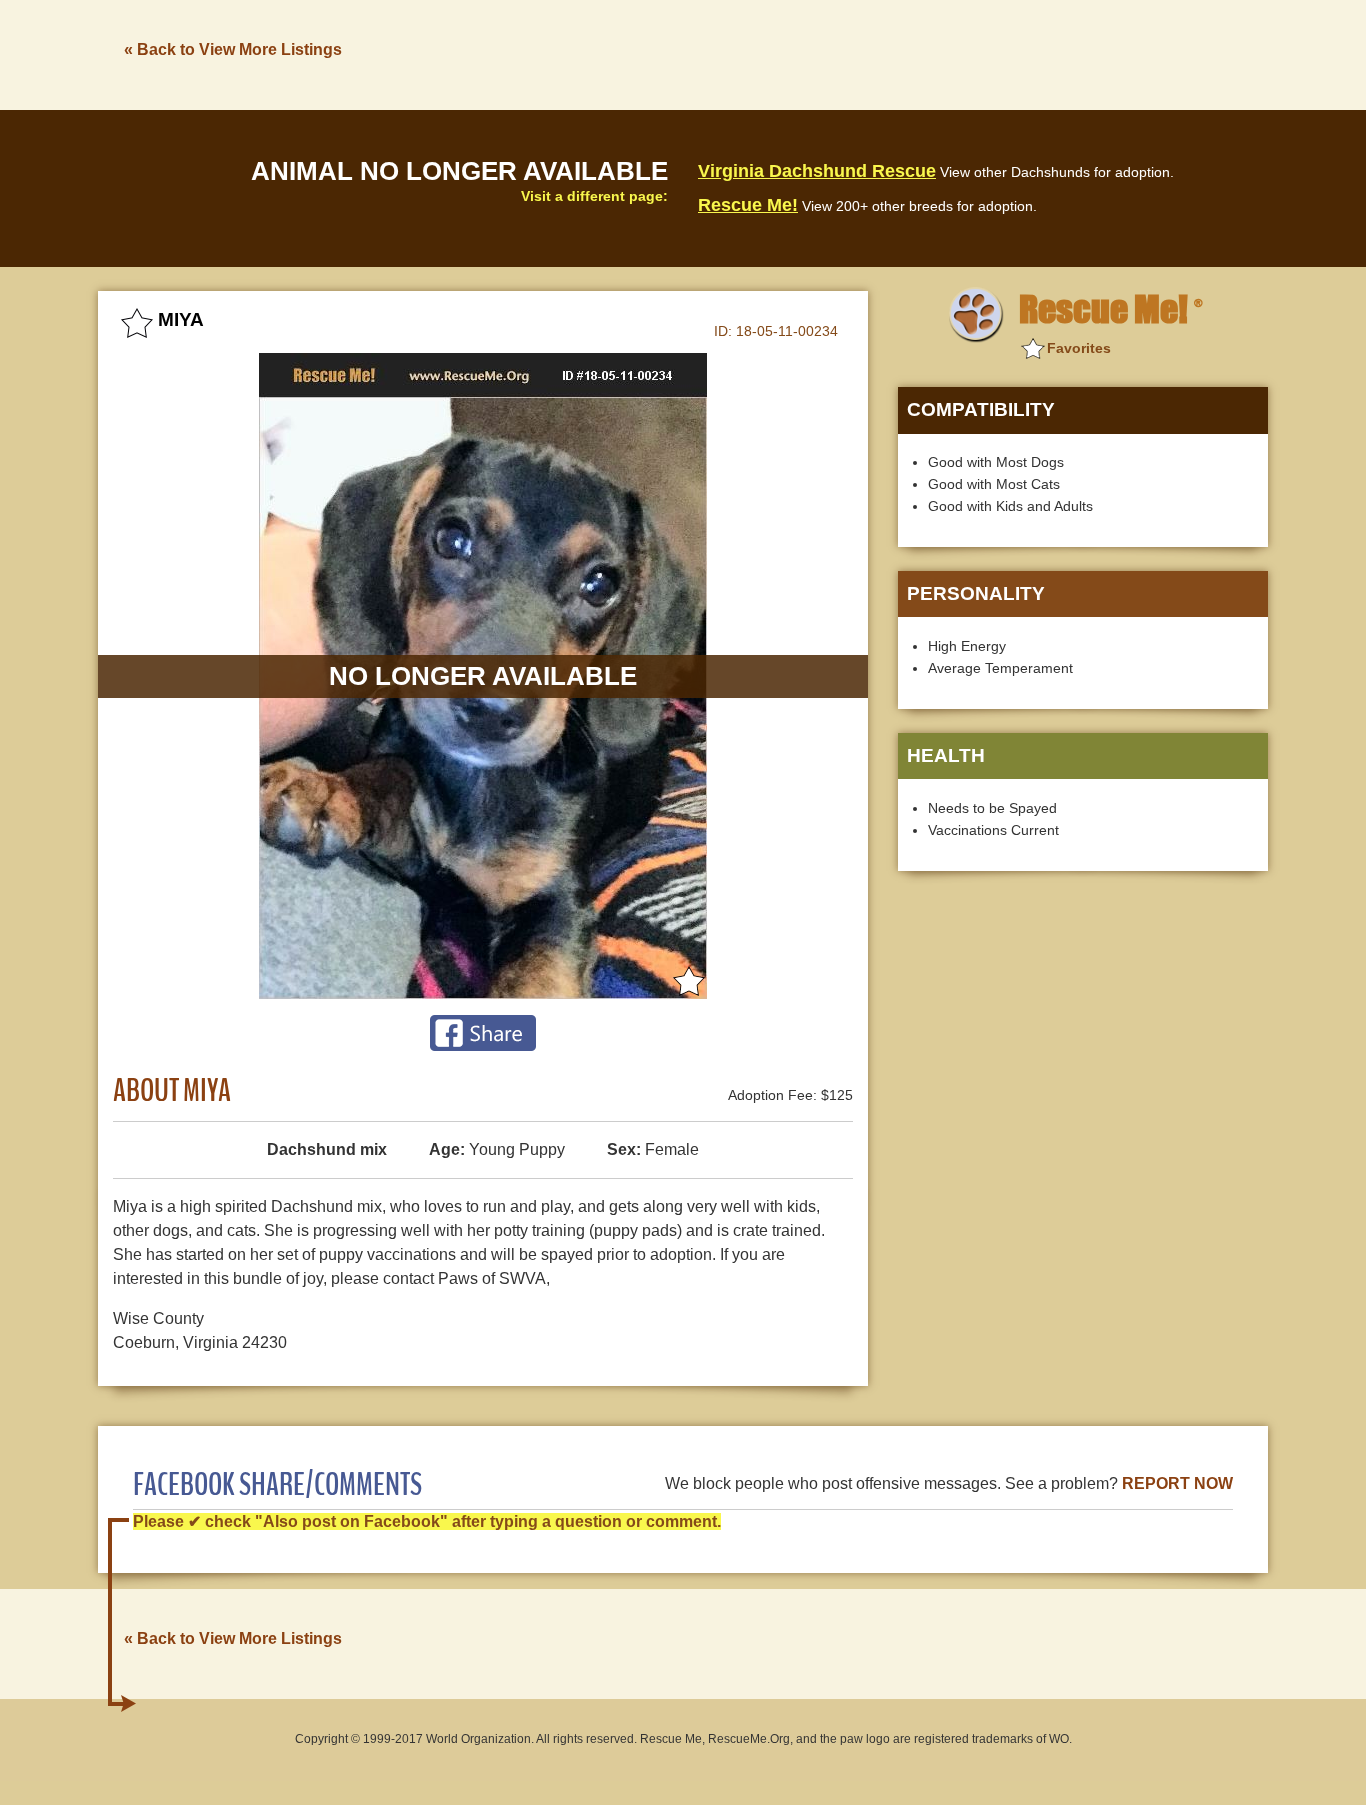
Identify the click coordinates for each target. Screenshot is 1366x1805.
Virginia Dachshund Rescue (817, 171)
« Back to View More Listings (233, 49)
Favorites (1079, 348)
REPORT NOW (1177, 1483)
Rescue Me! (748, 205)
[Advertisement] (904, 53)
